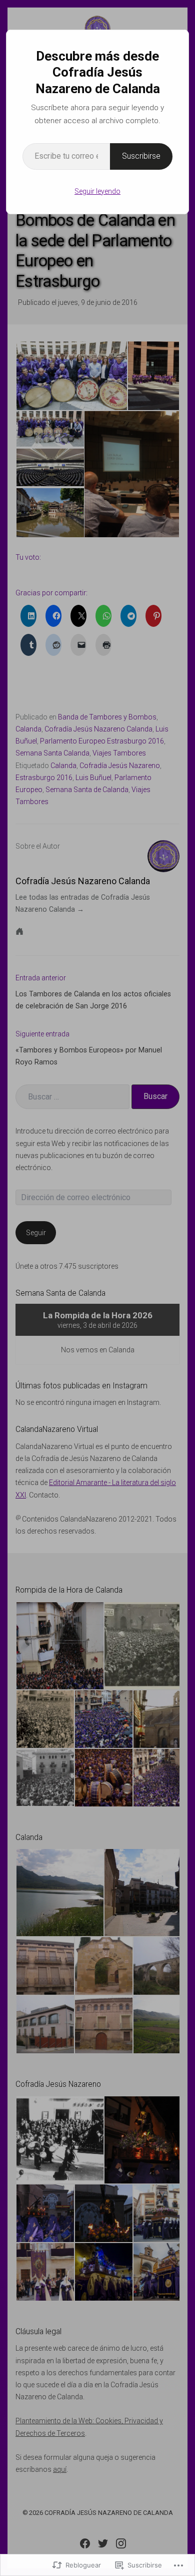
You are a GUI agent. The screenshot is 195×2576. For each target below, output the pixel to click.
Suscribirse (141, 156)
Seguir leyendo (97, 191)
